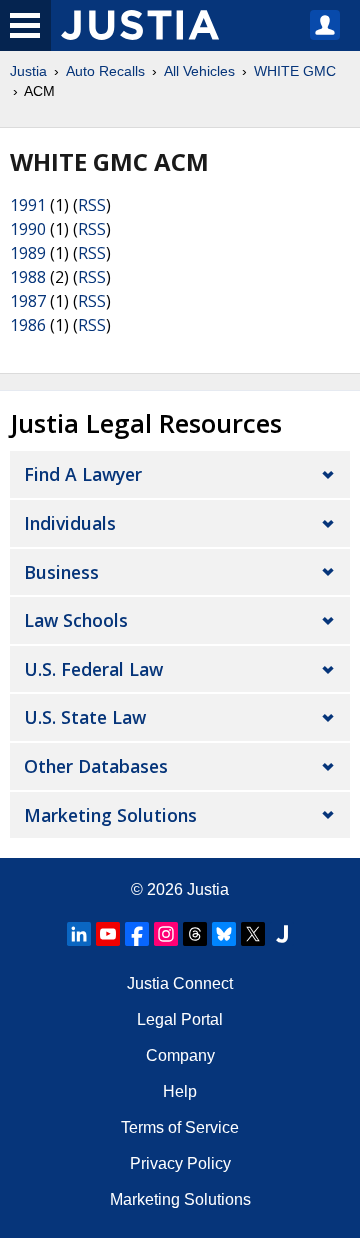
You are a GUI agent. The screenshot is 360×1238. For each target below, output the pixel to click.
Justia (28, 71)
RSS (92, 205)
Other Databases (96, 766)
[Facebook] (137, 934)
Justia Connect (180, 983)
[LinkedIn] (79, 934)
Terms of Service (180, 1127)
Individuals (70, 523)
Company (180, 1055)
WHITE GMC (295, 71)
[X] (253, 934)
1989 (28, 253)
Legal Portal (180, 1019)
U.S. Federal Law (93, 669)
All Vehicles (199, 71)
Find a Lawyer (83, 474)
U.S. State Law (85, 717)
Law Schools (76, 620)
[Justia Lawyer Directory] (282, 934)
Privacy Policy (180, 1163)
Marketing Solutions (110, 815)
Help (180, 1091)
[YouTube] (108, 934)
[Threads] (195, 934)
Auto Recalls (105, 71)
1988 (28, 277)
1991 (28, 205)
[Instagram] (166, 934)
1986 (28, 325)
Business (61, 572)
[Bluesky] (224, 934)
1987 (28, 301)
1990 (28, 229)
